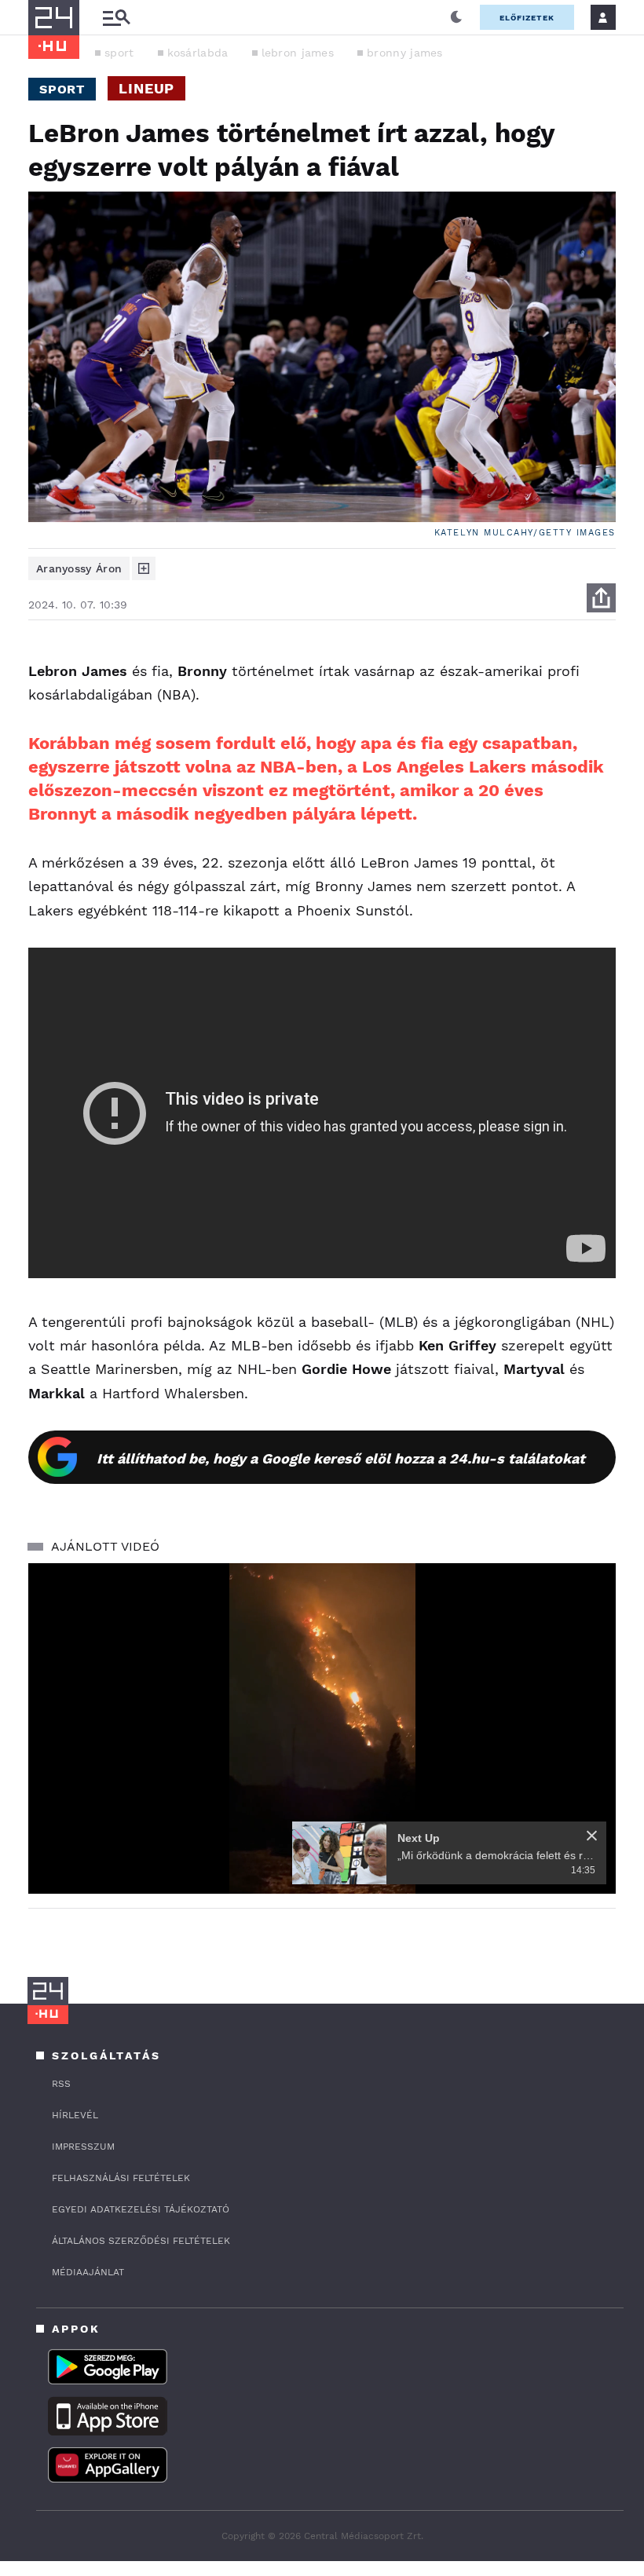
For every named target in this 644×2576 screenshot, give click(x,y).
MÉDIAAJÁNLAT (88, 2272)
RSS (61, 2084)
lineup (146, 88)
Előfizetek (527, 18)
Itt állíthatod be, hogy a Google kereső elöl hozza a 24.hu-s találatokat (341, 1458)
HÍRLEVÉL (75, 2115)
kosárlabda (198, 53)
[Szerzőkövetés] (144, 568)
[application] (322, 1728)
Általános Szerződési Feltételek (141, 2241)
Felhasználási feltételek (121, 2178)
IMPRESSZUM (83, 2147)
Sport (62, 89)
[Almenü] (116, 18)
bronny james (405, 53)
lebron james (298, 53)
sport (119, 53)
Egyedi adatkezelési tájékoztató (141, 2209)
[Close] (592, 1836)
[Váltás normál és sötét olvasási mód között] (456, 17)
